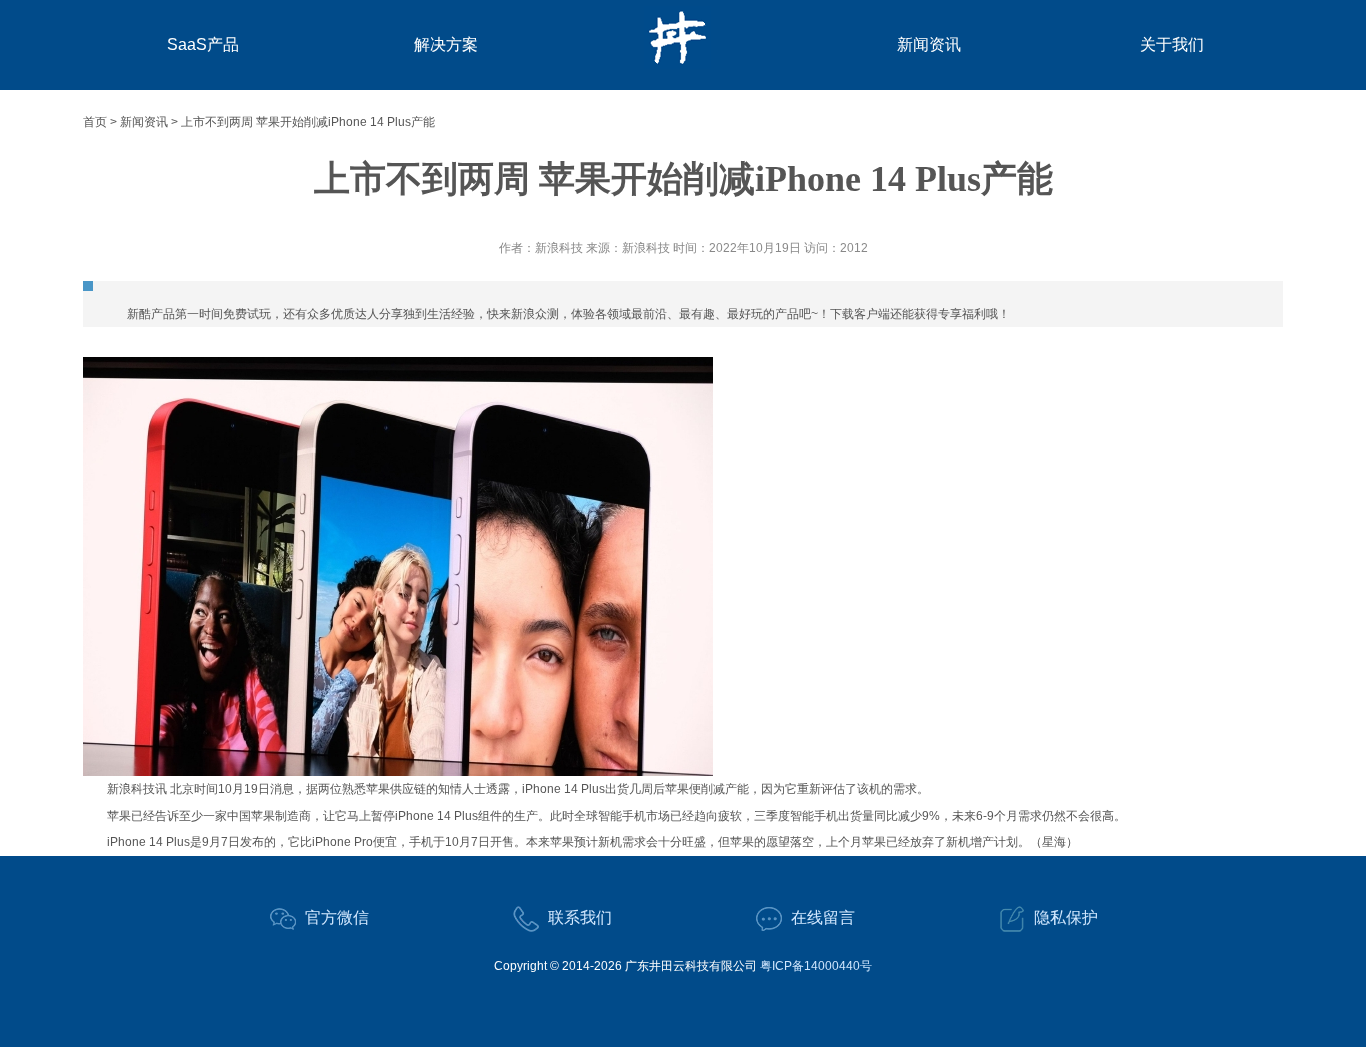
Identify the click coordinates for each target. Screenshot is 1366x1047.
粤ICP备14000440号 (816, 966)
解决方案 (446, 44)
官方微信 (337, 917)
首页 (95, 122)
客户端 (872, 314)
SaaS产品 (203, 44)
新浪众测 (535, 314)
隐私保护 (1066, 917)
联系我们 (580, 917)
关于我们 (1172, 44)
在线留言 (823, 917)
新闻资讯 (929, 44)
